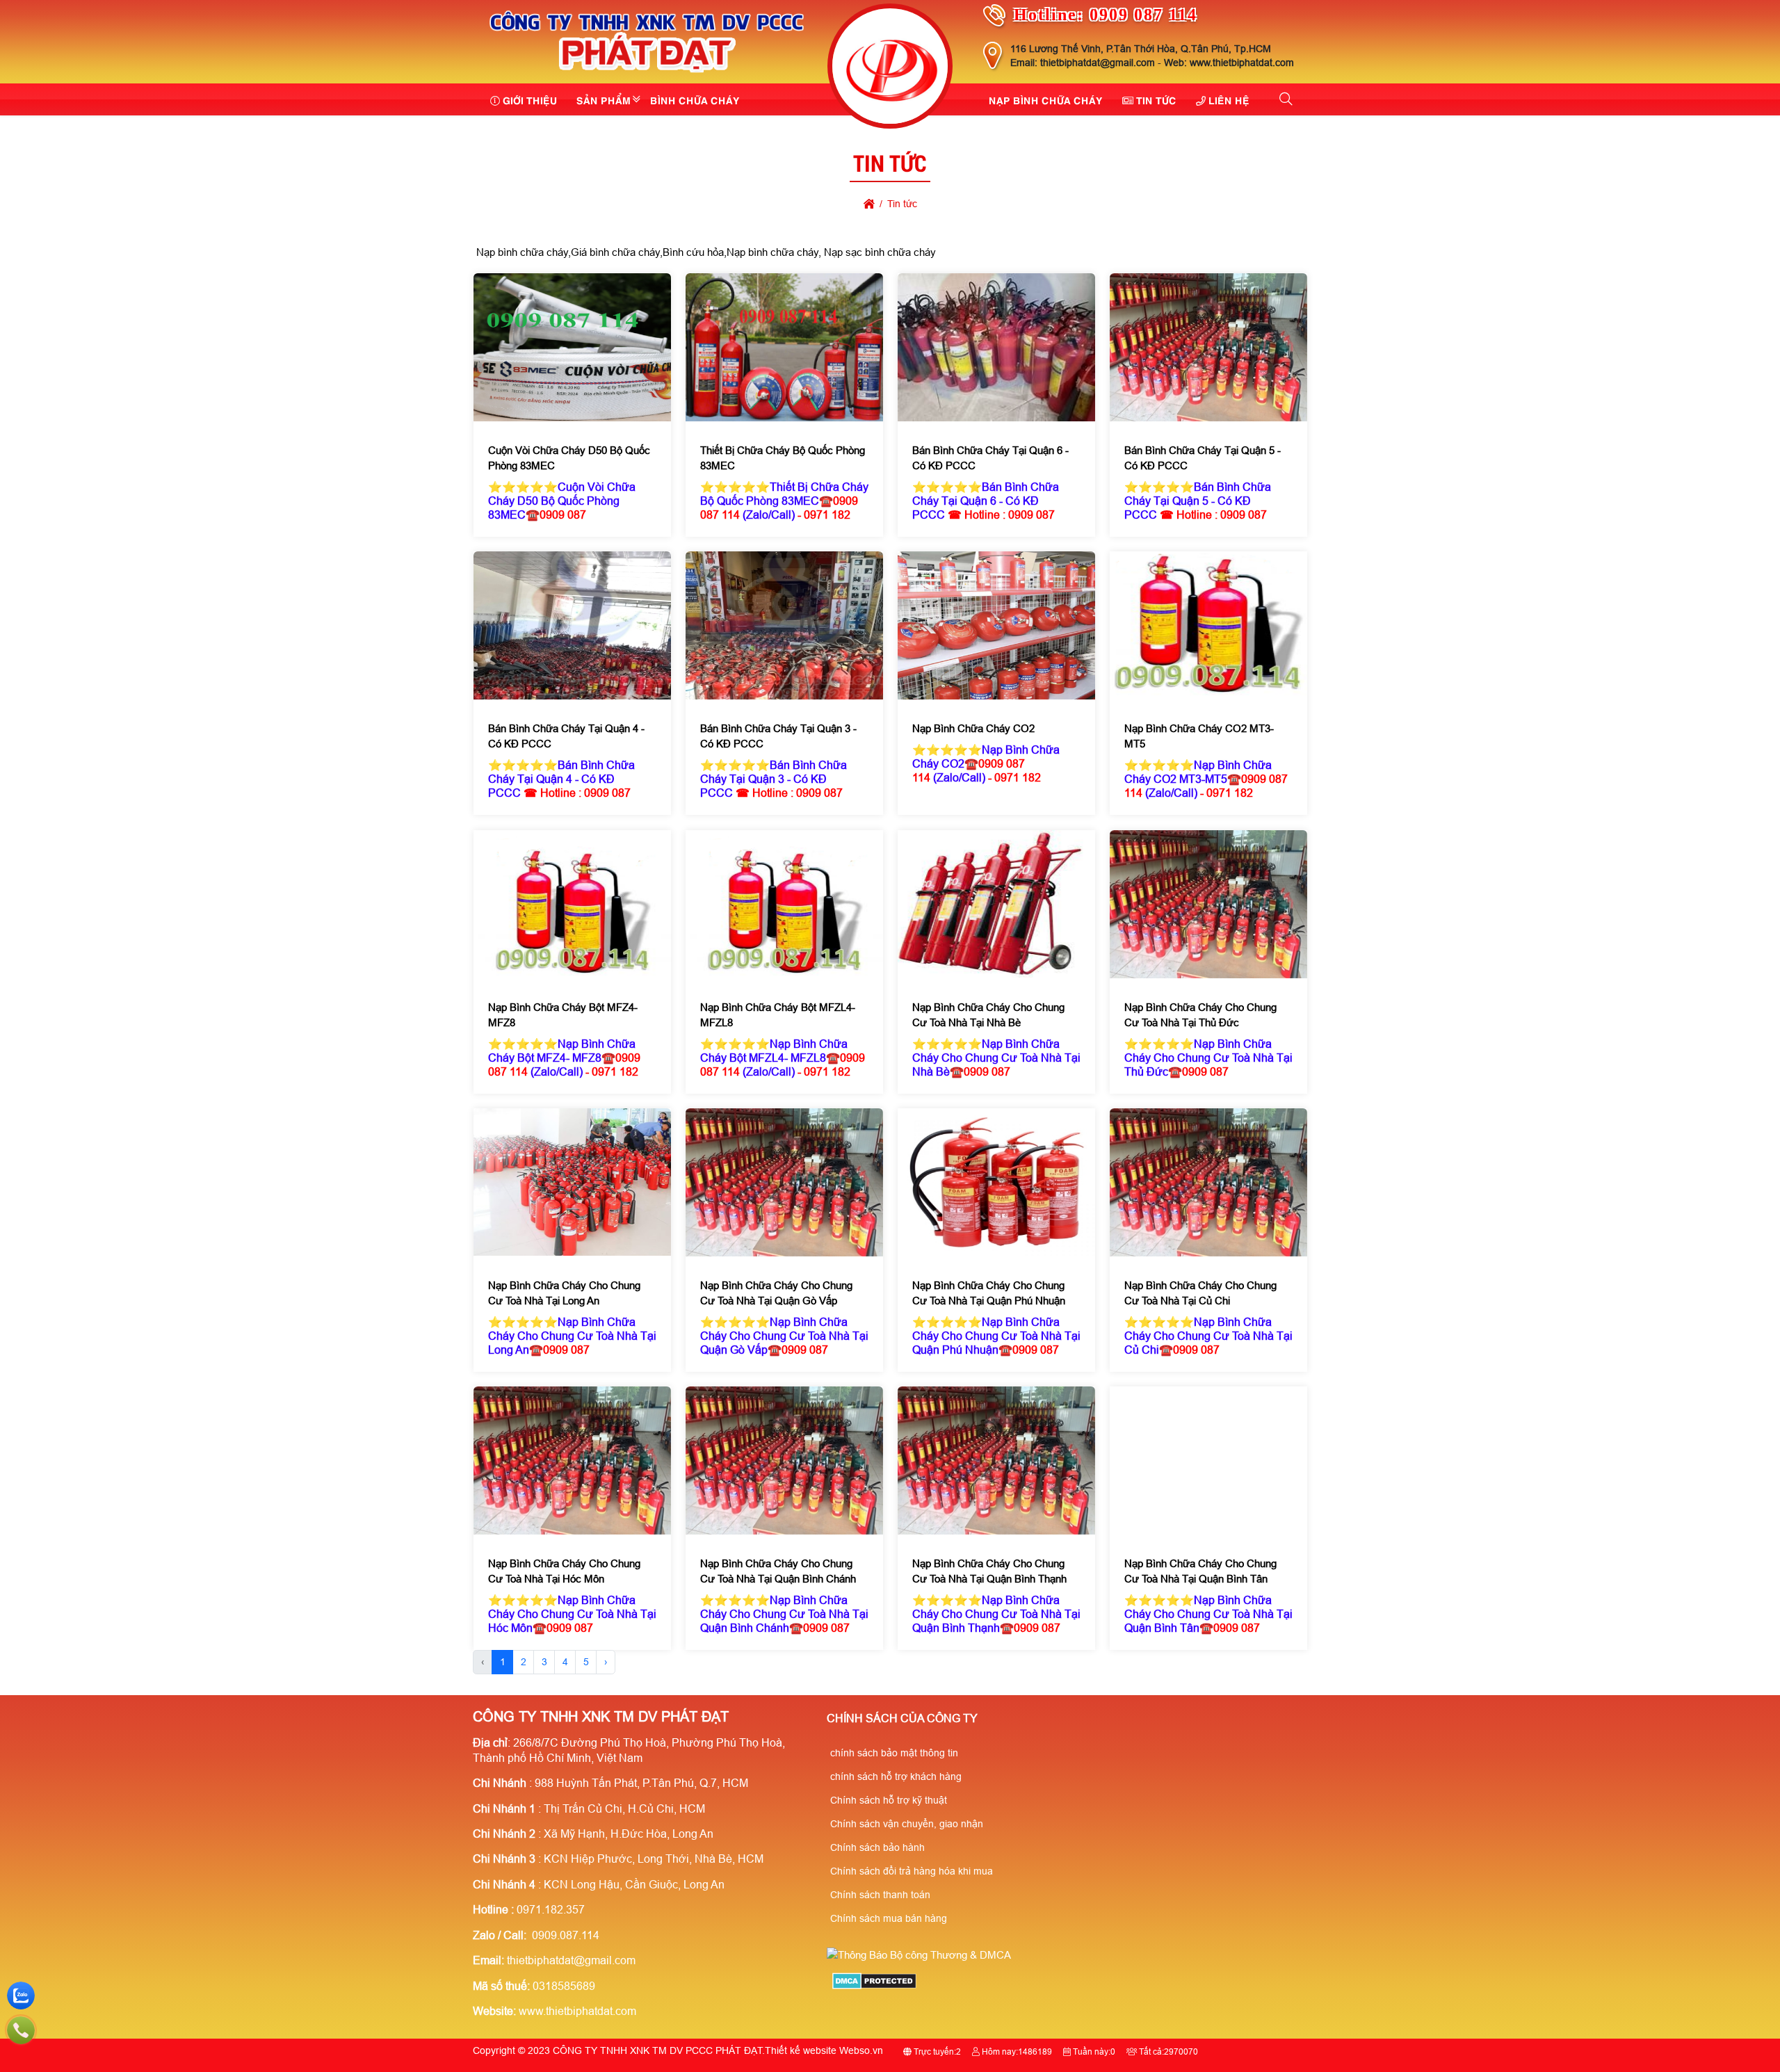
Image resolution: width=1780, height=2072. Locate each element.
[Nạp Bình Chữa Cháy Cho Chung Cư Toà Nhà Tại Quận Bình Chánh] (784, 1460)
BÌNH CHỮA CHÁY (695, 99)
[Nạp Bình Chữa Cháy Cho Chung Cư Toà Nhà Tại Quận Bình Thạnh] (996, 1460)
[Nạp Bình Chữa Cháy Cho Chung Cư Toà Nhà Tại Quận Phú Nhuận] (996, 1182)
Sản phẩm (604, 99)
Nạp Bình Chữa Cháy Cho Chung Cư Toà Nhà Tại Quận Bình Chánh (777, 1571)
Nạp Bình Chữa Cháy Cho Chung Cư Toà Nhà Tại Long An (564, 1293)
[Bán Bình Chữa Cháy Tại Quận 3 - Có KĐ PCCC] (784, 625)
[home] (869, 204)
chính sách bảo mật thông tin (894, 1753)
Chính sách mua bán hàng (889, 1918)
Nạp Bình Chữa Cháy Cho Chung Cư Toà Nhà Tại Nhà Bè (988, 1015)
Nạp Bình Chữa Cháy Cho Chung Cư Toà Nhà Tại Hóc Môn (564, 1571)
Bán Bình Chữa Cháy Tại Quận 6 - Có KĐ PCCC (990, 458)
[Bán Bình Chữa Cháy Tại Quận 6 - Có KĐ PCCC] (996, 347)
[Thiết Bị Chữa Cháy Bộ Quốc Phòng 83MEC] (784, 347)
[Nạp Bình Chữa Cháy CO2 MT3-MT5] (1208, 625)
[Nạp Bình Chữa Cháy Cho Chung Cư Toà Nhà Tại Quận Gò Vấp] (784, 1182)
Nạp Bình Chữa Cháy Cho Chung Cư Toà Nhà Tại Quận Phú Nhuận (989, 1293)
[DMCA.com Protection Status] (874, 1985)
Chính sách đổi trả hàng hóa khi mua (912, 1871)
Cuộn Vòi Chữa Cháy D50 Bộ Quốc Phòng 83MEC (568, 458)
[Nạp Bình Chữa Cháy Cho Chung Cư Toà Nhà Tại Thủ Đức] (1208, 904)
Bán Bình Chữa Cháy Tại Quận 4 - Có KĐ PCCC (566, 737)
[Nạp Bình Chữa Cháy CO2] (996, 625)
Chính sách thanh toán (880, 1895)
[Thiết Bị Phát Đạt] (890, 68)
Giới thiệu (530, 99)
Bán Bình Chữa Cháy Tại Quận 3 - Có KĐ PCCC (778, 737)
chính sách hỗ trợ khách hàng (896, 1776)
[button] (1287, 99)
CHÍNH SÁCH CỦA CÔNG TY (902, 1718)
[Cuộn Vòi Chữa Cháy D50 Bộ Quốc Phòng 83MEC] (572, 347)
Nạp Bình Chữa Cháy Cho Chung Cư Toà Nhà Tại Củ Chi (1200, 1293)
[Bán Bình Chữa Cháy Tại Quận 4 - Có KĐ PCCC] (572, 625)
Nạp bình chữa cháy (1046, 99)
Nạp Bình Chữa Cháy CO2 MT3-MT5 (1199, 737)
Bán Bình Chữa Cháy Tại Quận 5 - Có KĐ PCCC (1203, 458)
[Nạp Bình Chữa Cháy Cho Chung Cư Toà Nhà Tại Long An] (572, 1182)
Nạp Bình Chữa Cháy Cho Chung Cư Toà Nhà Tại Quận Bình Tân (1200, 1571)
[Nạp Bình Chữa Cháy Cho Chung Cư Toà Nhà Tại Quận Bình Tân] (1208, 1460)
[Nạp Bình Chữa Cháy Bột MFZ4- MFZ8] (572, 904)
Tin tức (1156, 99)
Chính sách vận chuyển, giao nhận (907, 1824)
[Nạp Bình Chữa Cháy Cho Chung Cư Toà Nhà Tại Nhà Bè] (996, 904)
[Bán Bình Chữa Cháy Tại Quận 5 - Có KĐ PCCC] (1208, 347)
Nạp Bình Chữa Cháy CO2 (973, 729)
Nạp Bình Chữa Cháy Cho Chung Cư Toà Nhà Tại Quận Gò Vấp (776, 1293)
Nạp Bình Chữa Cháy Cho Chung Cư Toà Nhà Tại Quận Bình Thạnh (989, 1571)
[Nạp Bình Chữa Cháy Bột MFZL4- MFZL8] (784, 904)
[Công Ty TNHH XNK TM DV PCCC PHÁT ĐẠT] (647, 75)
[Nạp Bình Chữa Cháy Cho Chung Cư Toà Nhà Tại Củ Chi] (1208, 1182)
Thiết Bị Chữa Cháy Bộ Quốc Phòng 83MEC (782, 458)
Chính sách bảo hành (877, 1847)
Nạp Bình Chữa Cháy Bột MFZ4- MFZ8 (562, 1015)
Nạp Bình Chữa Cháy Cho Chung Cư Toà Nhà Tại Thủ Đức (1200, 1015)
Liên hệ (1229, 99)
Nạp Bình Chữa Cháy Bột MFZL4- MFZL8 (777, 1015)
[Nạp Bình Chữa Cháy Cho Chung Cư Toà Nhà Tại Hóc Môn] (572, 1460)
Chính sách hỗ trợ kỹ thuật (889, 1800)
